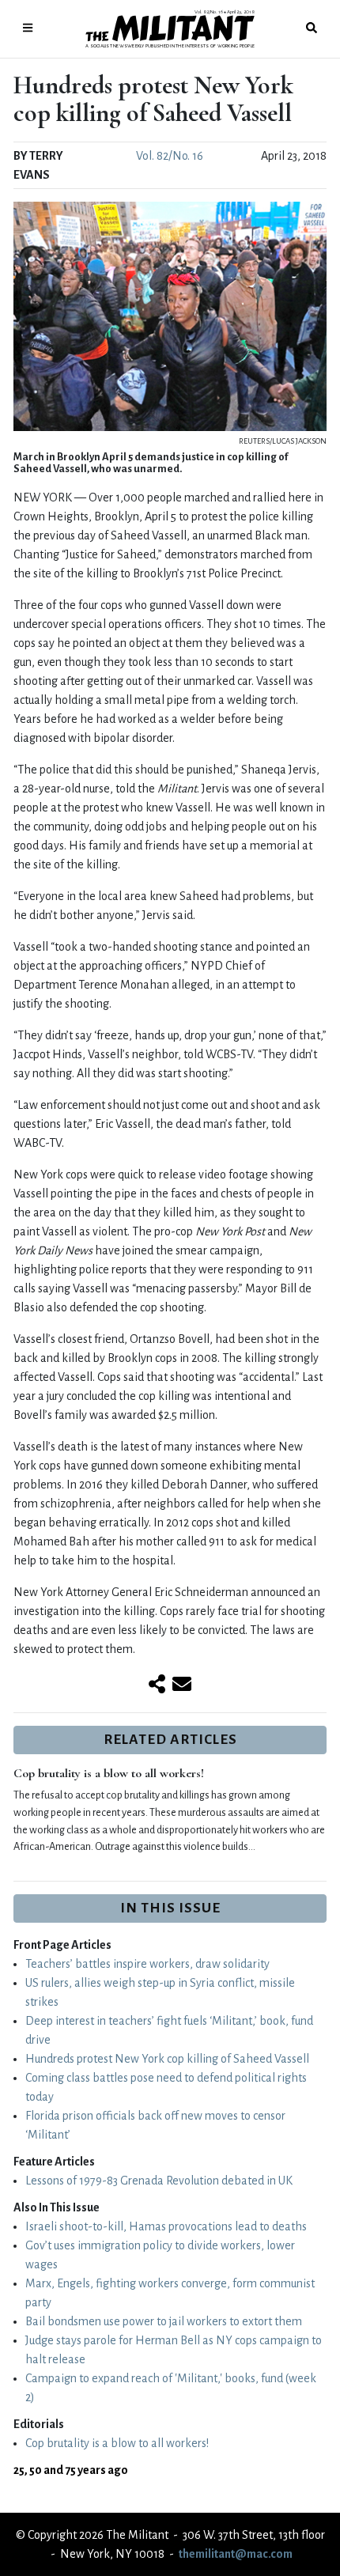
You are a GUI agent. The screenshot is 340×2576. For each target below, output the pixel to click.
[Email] (182, 1685)
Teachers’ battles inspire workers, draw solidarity (147, 1964)
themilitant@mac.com (236, 2554)
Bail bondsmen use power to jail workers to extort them (164, 2321)
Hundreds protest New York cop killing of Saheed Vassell (167, 2059)
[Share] (157, 1685)
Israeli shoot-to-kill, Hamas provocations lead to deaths (166, 2226)
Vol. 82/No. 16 (170, 156)
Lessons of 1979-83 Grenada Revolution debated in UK (159, 2181)
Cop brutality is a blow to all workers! (109, 1773)
